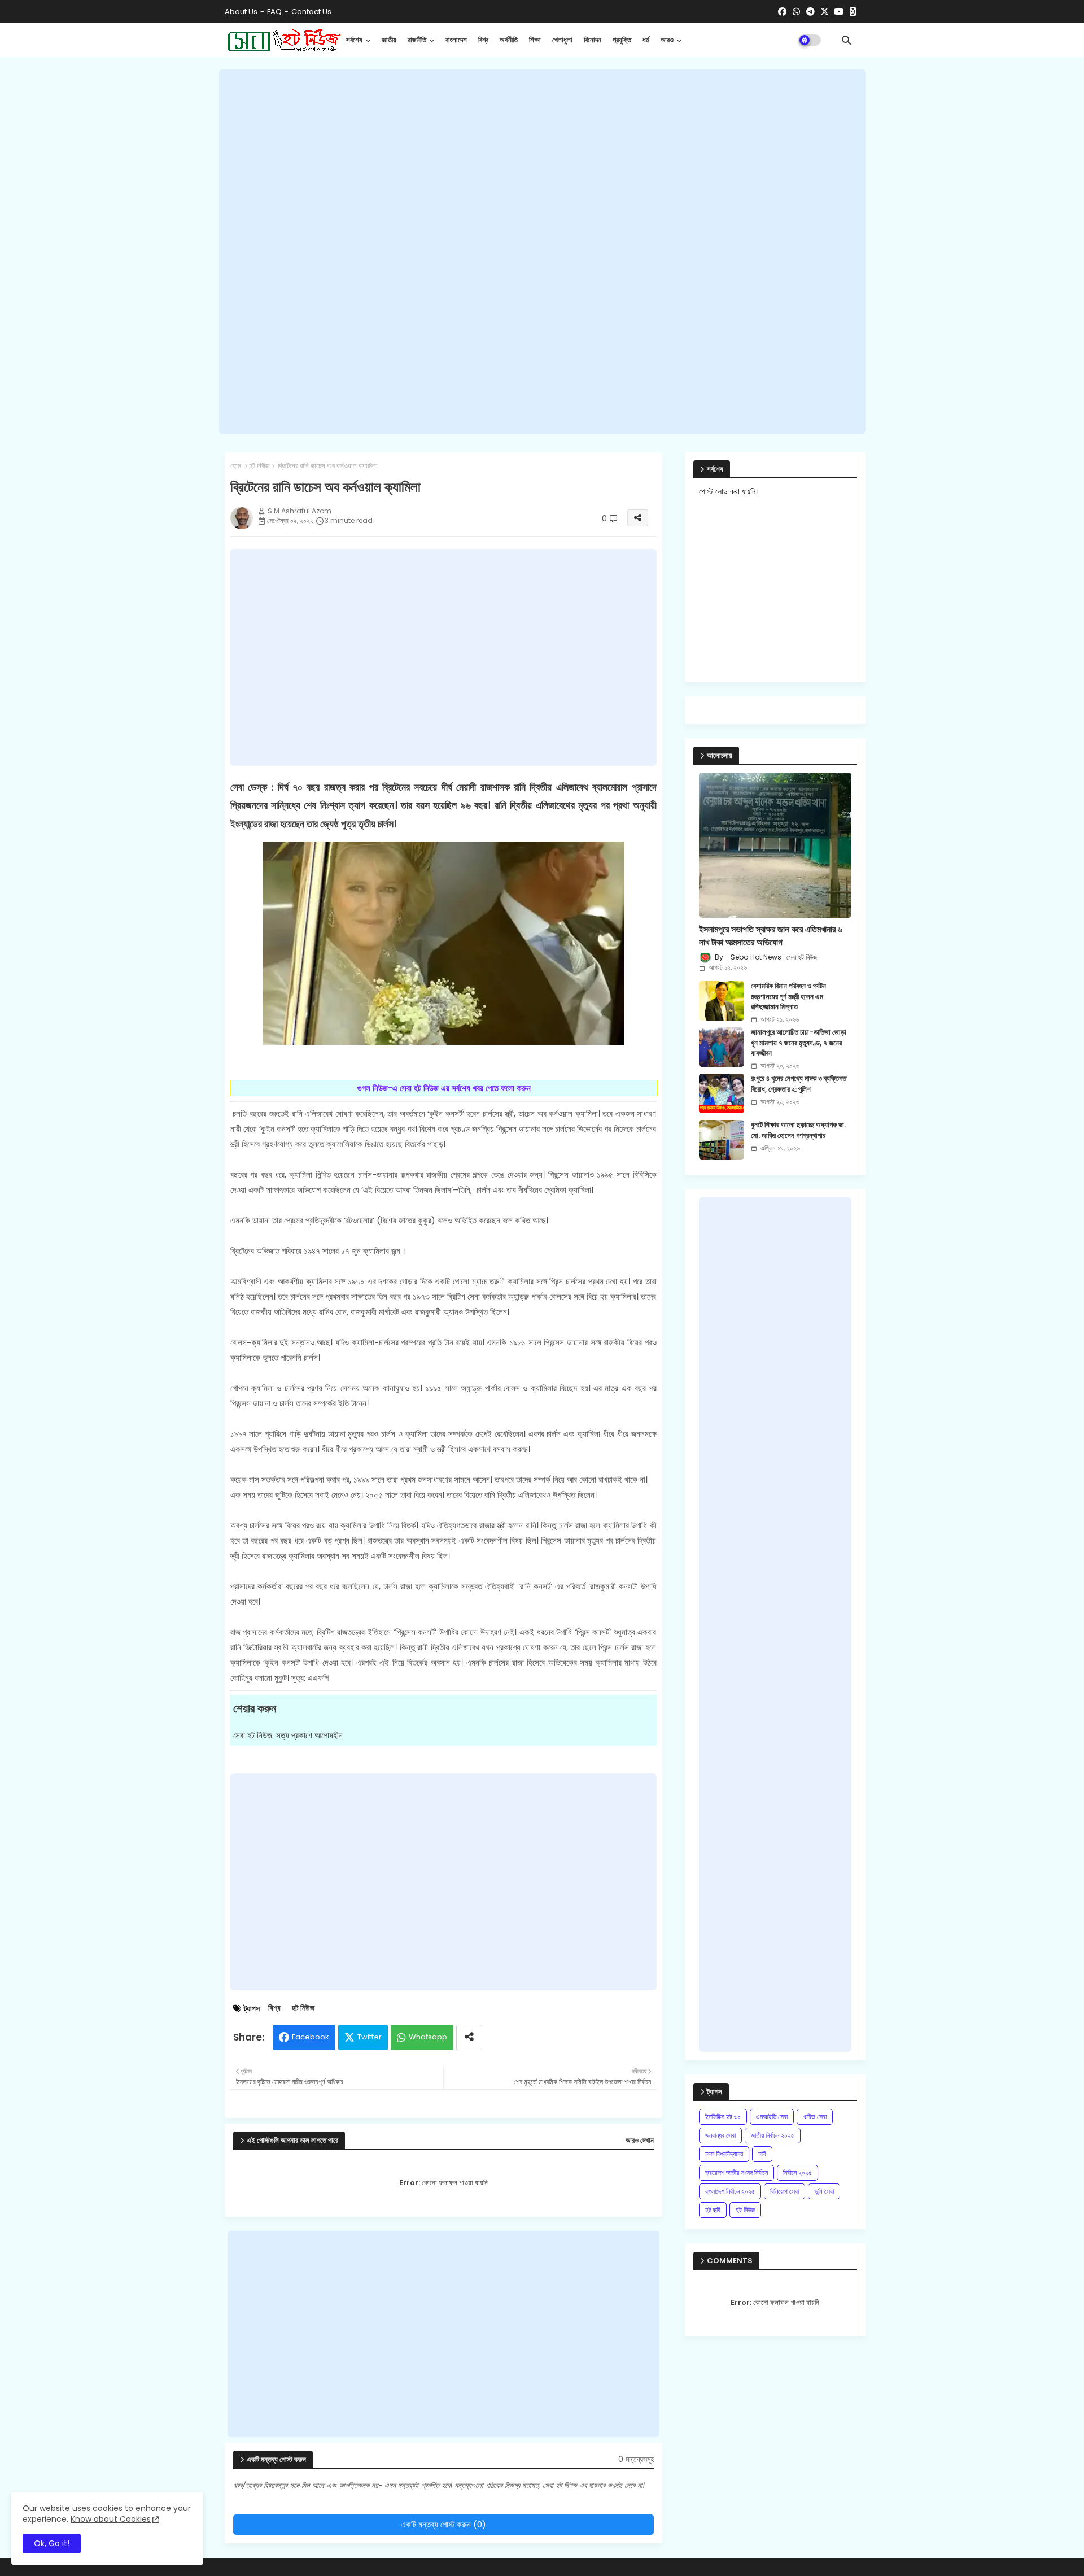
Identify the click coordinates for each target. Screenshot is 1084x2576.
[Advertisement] (542, 251)
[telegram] (810, 12)
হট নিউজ (259, 466)
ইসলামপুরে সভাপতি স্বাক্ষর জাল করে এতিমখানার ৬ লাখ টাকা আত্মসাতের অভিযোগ (771, 936)
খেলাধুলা (562, 40)
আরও (667, 40)
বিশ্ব (483, 40)
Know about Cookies (111, 2519)
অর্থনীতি (509, 40)
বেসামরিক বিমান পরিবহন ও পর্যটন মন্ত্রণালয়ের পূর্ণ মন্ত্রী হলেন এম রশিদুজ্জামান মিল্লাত (788, 996)
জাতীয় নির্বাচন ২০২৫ (773, 2135)
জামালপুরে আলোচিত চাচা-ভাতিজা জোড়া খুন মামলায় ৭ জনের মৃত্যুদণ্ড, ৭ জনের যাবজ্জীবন (799, 1043)
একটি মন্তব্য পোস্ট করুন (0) (443, 2524)
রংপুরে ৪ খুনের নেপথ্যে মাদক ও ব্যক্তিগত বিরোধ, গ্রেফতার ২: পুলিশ (799, 1084)
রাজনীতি (417, 40)
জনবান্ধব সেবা (720, 2135)
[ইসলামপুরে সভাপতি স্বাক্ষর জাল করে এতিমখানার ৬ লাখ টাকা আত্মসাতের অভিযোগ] (775, 845)
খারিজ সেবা (815, 2117)
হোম (236, 466)
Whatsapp (428, 2037)
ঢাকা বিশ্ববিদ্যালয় (724, 2154)
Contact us (311, 12)
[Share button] (469, 2037)
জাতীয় (389, 40)
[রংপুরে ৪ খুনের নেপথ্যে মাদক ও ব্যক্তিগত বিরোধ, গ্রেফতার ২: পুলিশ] (722, 1093)
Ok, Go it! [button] (52, 2543)
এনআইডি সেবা (772, 2117)
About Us (241, 12)
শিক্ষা (535, 40)
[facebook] (782, 12)
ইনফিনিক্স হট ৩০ (723, 2117)
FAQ (274, 12)
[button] (846, 40)
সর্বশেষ (354, 40)
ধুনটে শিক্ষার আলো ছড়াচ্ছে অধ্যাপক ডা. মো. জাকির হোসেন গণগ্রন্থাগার (798, 1130)
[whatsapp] (796, 12)
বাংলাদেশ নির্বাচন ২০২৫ (730, 2191)
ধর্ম (646, 40)
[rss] (853, 12)
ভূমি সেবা (824, 2191)
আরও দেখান (640, 2141)
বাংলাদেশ (456, 40)
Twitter (370, 2037)
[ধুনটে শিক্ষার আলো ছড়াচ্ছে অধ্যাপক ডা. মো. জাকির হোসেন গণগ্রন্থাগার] (722, 1140)
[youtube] (839, 12)
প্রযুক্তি (622, 40)
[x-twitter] (825, 12)
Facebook (311, 2037)
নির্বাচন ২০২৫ (797, 2172)
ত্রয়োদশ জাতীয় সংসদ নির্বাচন (736, 2172)
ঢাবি (762, 2154)
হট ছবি (713, 2210)
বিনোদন (593, 40)
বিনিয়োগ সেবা (784, 2191)
